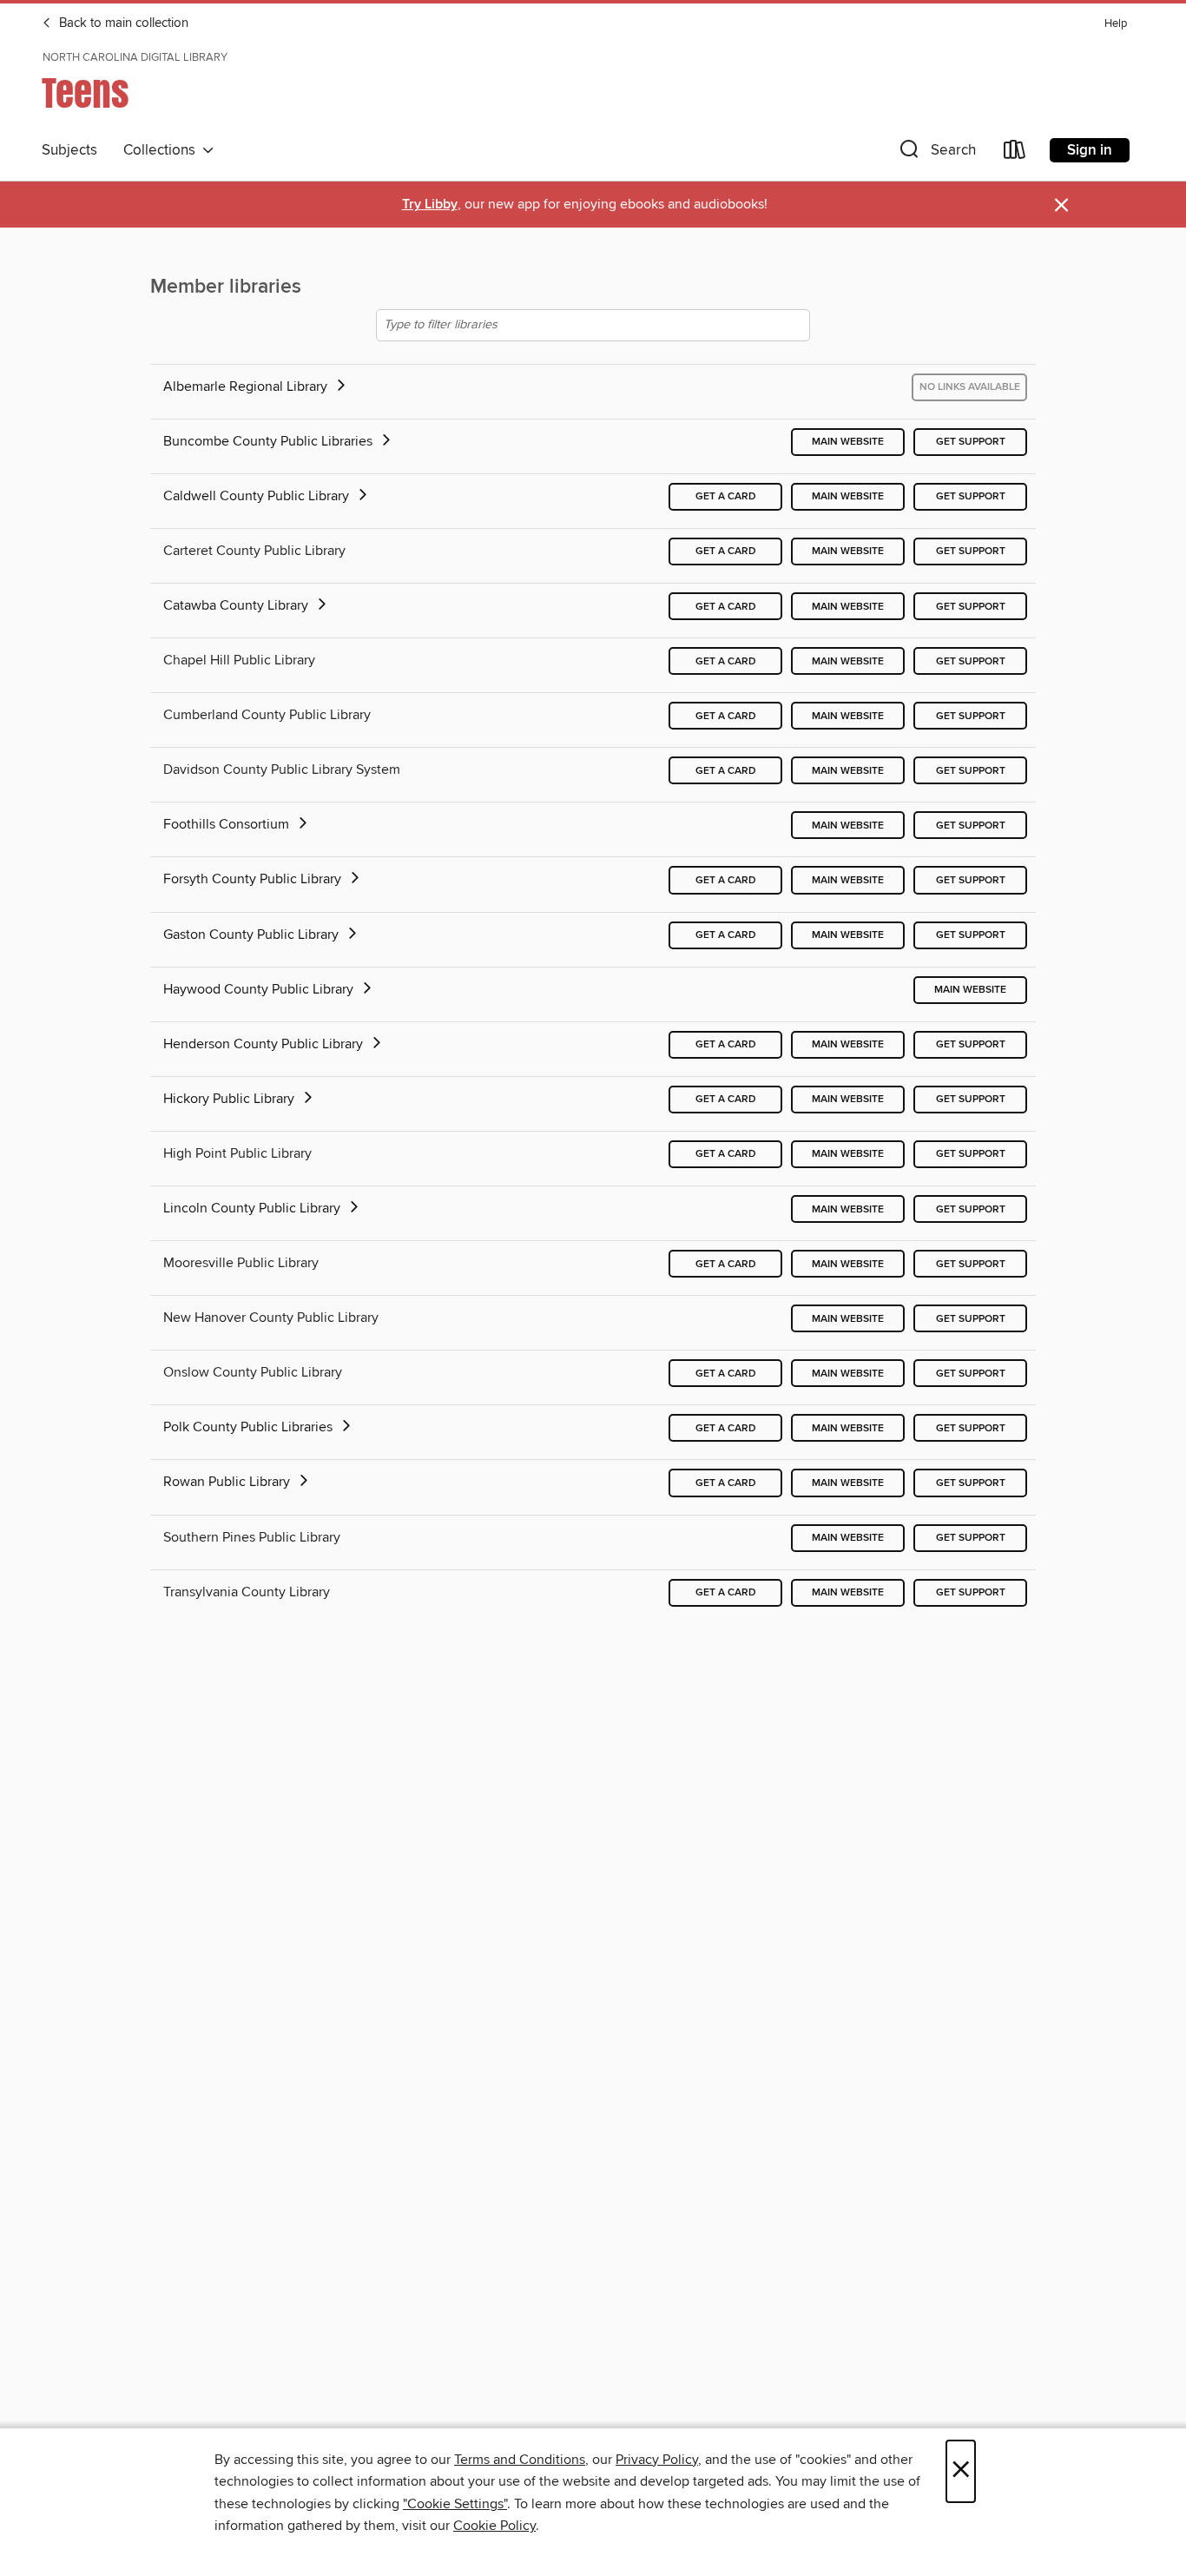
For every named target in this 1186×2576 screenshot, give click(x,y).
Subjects (69, 150)
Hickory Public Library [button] (231, 1099)
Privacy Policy (657, 2460)
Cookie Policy (494, 2526)
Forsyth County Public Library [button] (254, 879)
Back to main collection (122, 23)
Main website (848, 442)
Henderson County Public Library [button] (265, 1044)
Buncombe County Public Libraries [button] (270, 441)
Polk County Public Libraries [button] (250, 1427)
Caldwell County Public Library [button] (258, 496)
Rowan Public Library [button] (228, 1482)
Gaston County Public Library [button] (253, 935)
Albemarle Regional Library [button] (247, 386)
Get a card (726, 496)
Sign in (1090, 150)
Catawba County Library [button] (237, 605)
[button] (936, 153)
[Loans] (1015, 153)
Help (1116, 24)
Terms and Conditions (520, 2460)
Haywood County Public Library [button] (260, 989)
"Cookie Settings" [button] (455, 2504)
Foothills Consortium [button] (228, 824)
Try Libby (430, 205)
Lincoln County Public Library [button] (254, 1208)
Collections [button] (163, 150)
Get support (971, 442)
